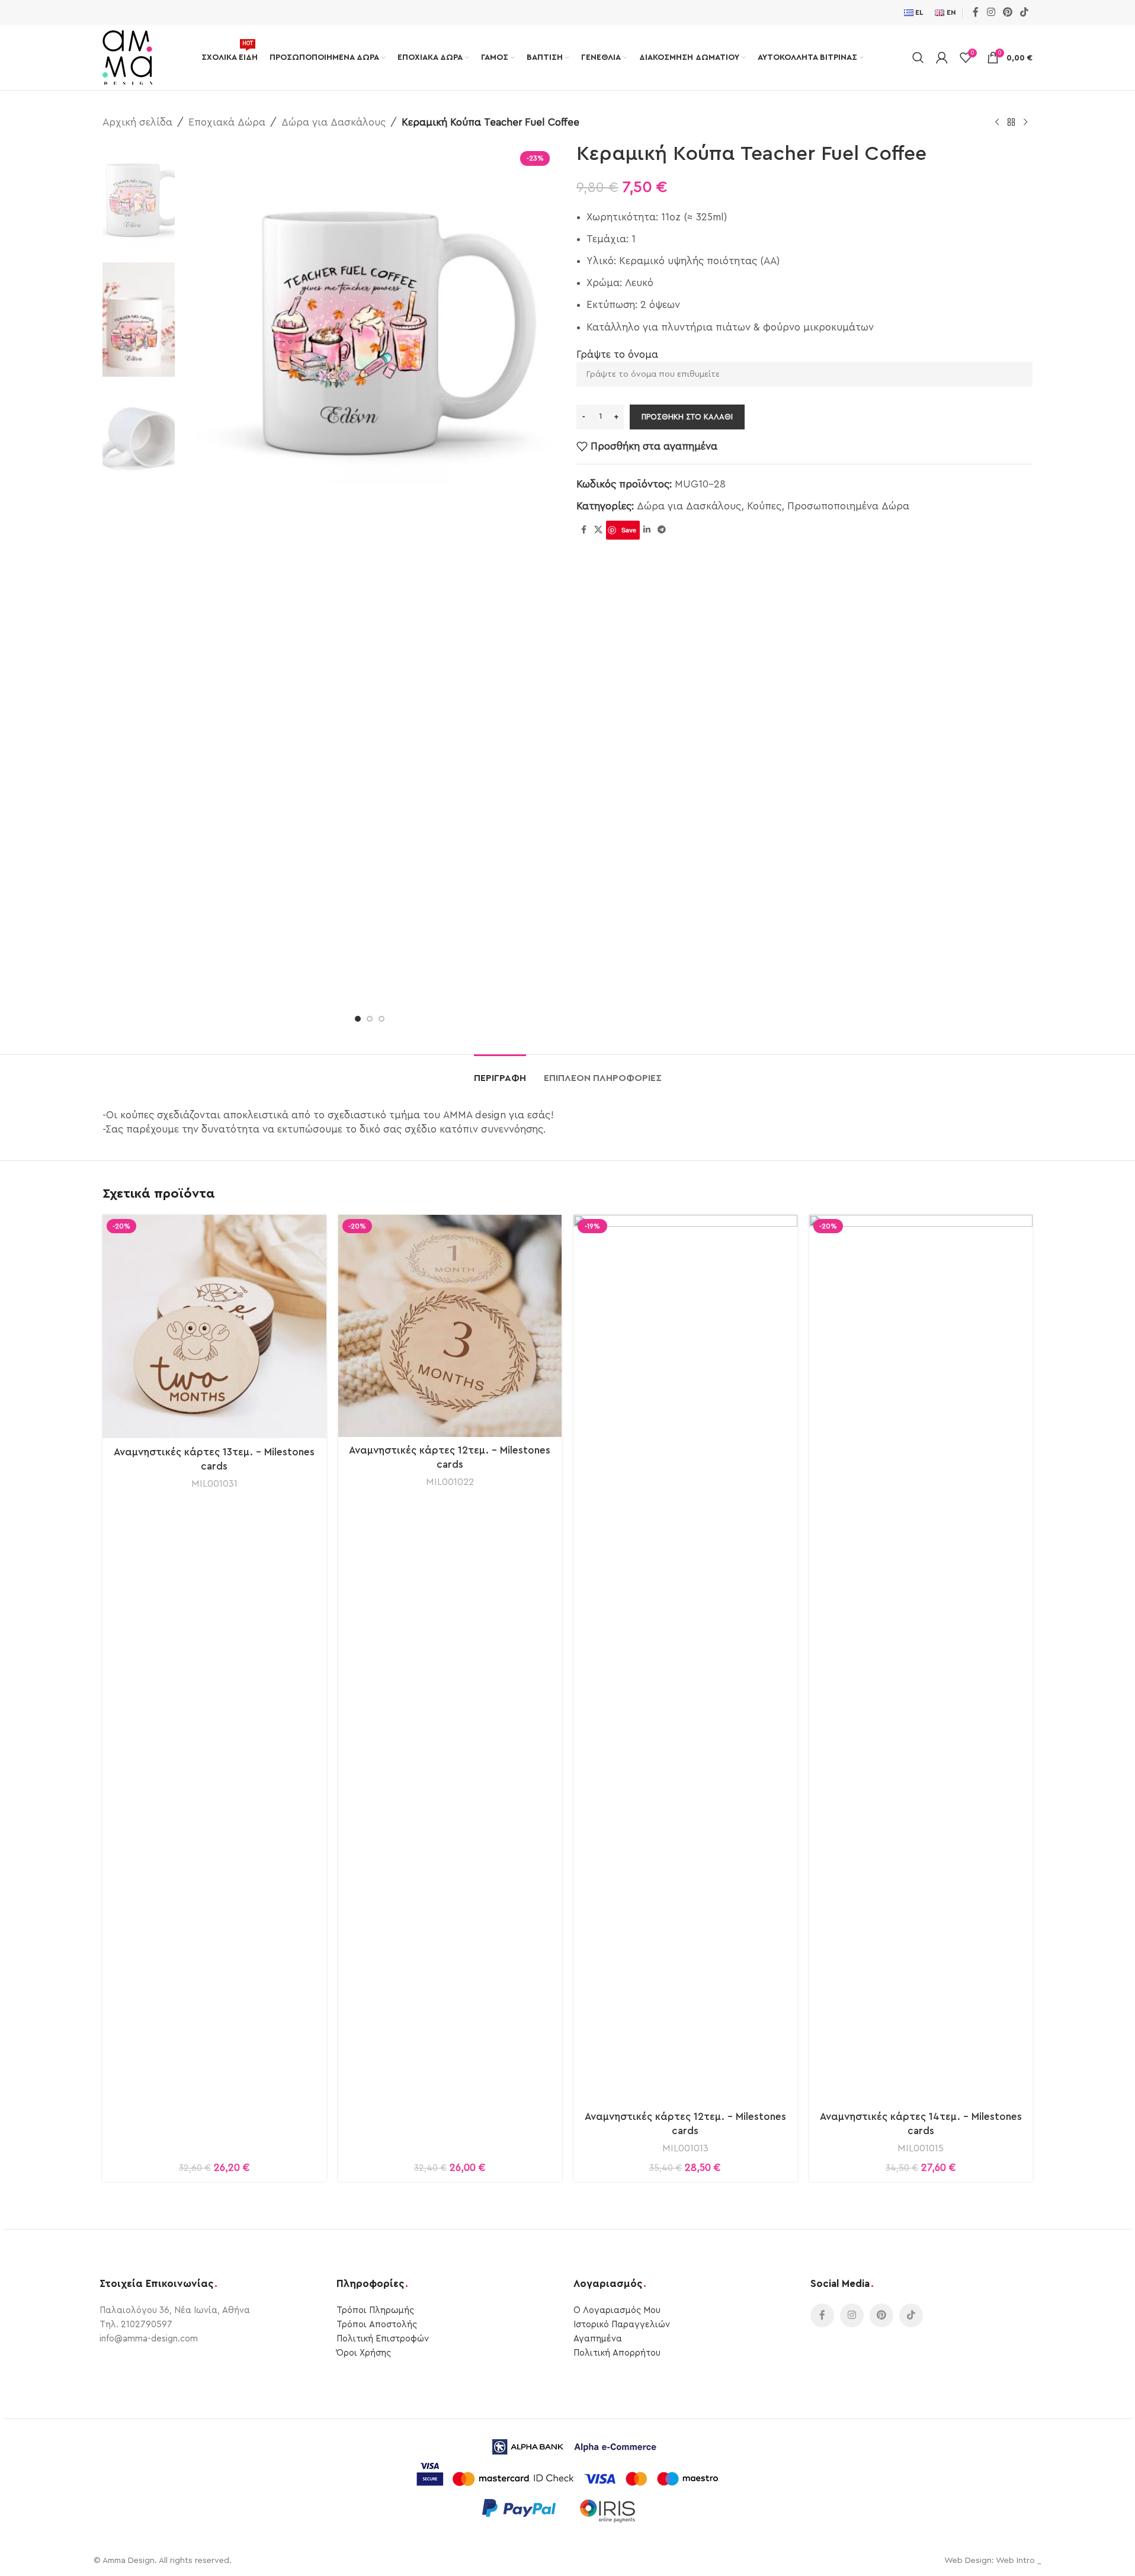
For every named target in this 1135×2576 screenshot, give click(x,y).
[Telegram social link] (662, 530)
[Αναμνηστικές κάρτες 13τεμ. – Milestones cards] (214, 1327)
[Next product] (1025, 123)
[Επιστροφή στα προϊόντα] (1011, 123)
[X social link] (598, 530)
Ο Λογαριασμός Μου (617, 2310)
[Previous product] (997, 123)
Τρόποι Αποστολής (377, 2325)
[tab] (500, 1072)
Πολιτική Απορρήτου (617, 2353)
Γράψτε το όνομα (617, 355)
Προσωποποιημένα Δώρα (848, 506)
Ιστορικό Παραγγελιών (622, 2325)
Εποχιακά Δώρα (227, 122)
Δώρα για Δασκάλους (334, 122)
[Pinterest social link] (1007, 12)
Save (629, 530)
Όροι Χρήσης (364, 2353)
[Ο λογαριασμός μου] (942, 57)
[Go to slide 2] (370, 1019)
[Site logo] (127, 57)
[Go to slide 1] (358, 1019)
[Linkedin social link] (647, 530)
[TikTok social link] (1025, 12)
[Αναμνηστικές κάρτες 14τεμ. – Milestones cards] (921, 1659)
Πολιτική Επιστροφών (383, 2339)
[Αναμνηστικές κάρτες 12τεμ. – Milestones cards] (450, 1326)
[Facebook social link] (976, 12)
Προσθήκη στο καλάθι (687, 417)
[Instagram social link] (991, 12)
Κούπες (764, 506)
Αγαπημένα (598, 2339)
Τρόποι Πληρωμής (375, 2310)
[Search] (918, 57)
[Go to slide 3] (381, 1019)
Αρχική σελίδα (137, 122)
